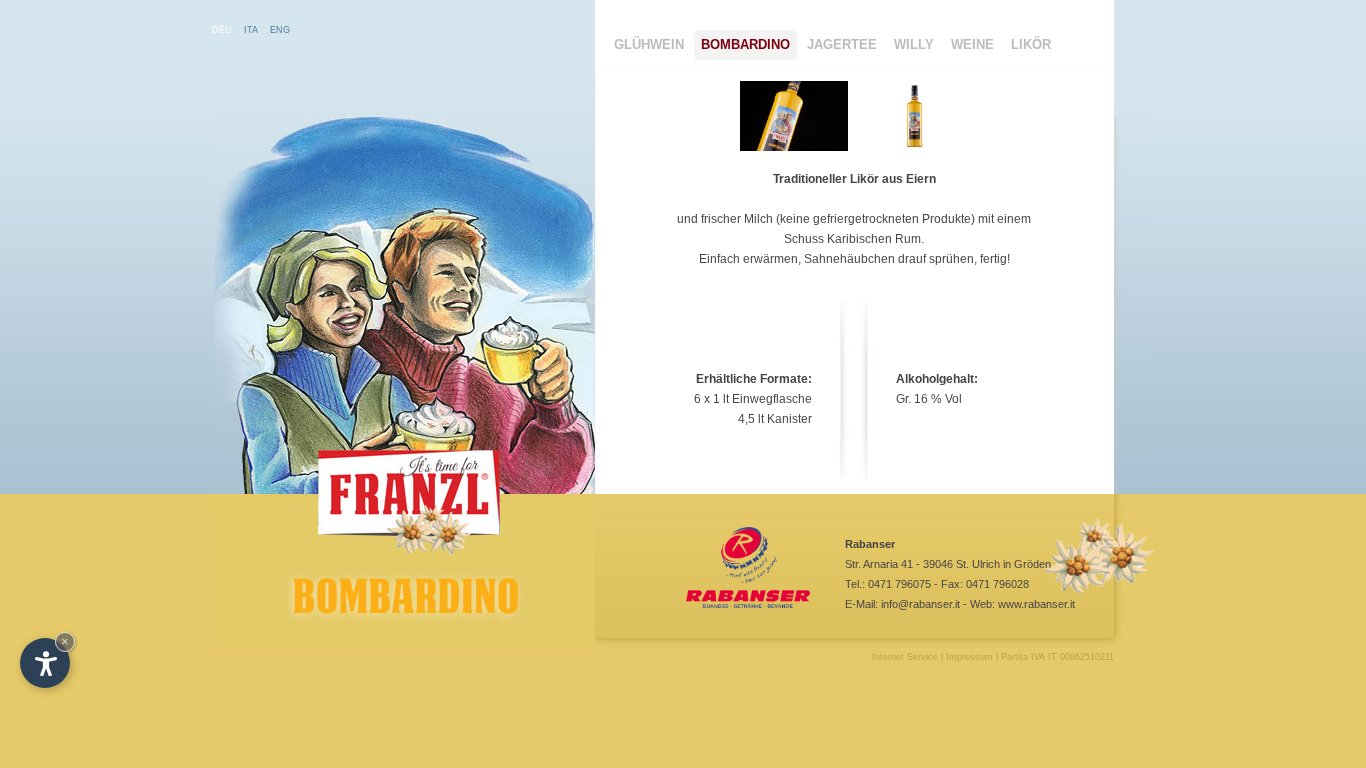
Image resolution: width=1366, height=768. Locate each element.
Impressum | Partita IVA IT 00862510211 (1030, 657)
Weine (972, 44)
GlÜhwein (649, 44)
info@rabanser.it (920, 604)
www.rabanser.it (1036, 604)
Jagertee (842, 44)
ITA (251, 30)
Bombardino (745, 44)
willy (914, 44)
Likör (1031, 44)
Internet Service (905, 657)
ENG (280, 30)
